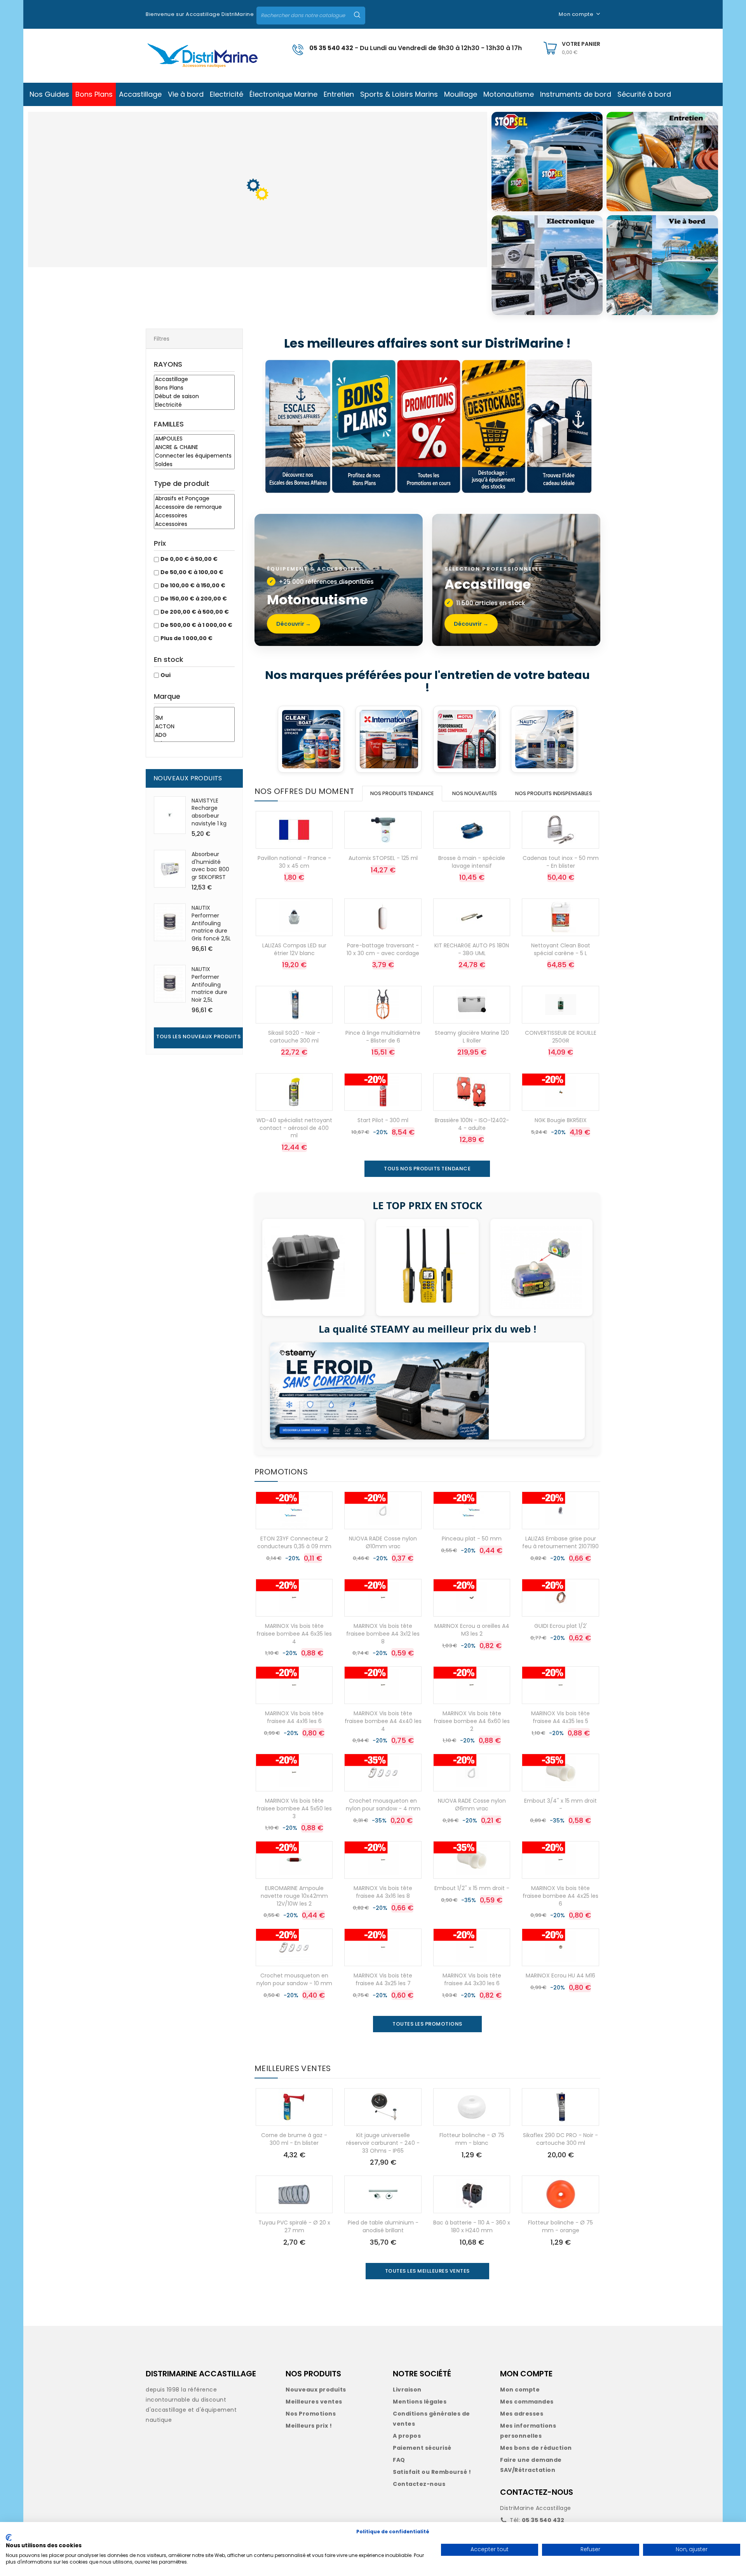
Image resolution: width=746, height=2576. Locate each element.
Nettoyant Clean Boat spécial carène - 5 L (561, 949)
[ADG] (194, 735)
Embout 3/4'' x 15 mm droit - (560, 1805)
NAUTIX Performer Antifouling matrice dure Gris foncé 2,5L (211, 923)
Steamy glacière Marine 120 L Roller (472, 1037)
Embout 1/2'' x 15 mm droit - (472, 1888)
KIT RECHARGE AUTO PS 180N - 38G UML (472, 949)
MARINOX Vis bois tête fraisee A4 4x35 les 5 (560, 1717)
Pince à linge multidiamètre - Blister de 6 (383, 1037)
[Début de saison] (194, 397)
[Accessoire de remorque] (194, 507)
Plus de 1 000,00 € (186, 638)
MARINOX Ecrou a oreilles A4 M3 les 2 (472, 1630)
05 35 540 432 (331, 48)
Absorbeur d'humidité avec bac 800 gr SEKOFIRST (210, 866)
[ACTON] (194, 727)
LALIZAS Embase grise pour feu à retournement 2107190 (560, 1542)
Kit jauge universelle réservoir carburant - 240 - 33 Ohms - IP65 (383, 2143)
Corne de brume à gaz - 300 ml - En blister (294, 2139)
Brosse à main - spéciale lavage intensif (472, 862)
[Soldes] (194, 465)
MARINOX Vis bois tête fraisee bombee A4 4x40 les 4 (383, 1721)
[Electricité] (194, 405)
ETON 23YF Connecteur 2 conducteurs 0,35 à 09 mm (294, 1542)
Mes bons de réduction (536, 2448)
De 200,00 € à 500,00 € (195, 612)
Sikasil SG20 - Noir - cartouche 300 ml (294, 1037)
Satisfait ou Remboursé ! (432, 2472)
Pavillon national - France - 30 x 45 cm (294, 862)
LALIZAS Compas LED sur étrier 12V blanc (294, 949)
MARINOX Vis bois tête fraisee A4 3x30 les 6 (472, 1979)
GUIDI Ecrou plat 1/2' (561, 1626)
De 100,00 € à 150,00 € (193, 585)
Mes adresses (522, 2414)
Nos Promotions (311, 2414)
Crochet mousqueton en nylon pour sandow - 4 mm (383, 1805)
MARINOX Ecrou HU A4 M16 (560, 1976)
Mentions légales (420, 2402)
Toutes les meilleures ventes (427, 2271)
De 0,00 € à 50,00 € (189, 559)
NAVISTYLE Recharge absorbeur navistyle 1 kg (209, 812)
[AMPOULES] (194, 439)
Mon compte (520, 2390)
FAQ (399, 2460)
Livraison (407, 2390)
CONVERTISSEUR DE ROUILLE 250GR (561, 1037)
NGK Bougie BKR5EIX (561, 1120)
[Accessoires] (194, 516)
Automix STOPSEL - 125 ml (383, 858)
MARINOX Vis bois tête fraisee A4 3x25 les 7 (383, 1979)
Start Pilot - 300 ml (383, 1120)
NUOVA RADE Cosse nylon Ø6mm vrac (472, 1805)
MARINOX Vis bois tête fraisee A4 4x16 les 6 (294, 1717)
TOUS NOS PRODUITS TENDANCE (427, 1169)
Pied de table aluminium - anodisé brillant (383, 2226)
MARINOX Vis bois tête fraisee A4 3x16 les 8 (383, 1892)
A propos (407, 2436)
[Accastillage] (194, 379)
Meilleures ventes (314, 2402)
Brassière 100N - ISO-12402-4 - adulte (472, 1124)
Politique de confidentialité (393, 2532)
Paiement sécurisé (422, 2448)
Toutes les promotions (427, 2024)
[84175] (194, 711)
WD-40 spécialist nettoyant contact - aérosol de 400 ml (294, 1128)
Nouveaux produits (316, 2390)
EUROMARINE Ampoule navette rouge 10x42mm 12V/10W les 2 (294, 1896)
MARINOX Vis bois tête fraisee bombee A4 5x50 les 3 (294, 1808)
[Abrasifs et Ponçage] (194, 499)
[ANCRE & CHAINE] (194, 447)
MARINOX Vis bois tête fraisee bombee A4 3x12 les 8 (383, 1634)
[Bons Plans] (194, 388)
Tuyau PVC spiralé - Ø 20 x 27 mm (294, 2226)
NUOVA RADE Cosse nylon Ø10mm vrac (383, 1542)
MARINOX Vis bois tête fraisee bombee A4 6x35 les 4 (294, 1634)
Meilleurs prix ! (309, 2426)
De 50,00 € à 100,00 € (192, 572)
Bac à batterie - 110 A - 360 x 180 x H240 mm (472, 2226)
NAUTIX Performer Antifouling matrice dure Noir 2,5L (209, 984)
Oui (166, 675)
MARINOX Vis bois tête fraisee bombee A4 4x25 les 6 (560, 1896)
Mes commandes (527, 2402)
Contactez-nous (419, 2484)
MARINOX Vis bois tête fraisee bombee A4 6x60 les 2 (472, 1721)
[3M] (194, 718)
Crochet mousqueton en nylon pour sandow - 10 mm (294, 1979)
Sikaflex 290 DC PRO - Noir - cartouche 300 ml (560, 2139)
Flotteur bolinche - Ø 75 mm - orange (560, 2226)
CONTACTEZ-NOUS (537, 2492)
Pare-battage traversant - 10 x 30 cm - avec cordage (383, 949)
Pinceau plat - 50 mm (472, 1539)
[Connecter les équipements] (194, 456)
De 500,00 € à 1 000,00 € (196, 625)
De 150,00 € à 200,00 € (194, 599)
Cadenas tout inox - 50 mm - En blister (561, 862)
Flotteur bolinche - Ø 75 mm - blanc (472, 2139)
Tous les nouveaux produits (198, 1036)
